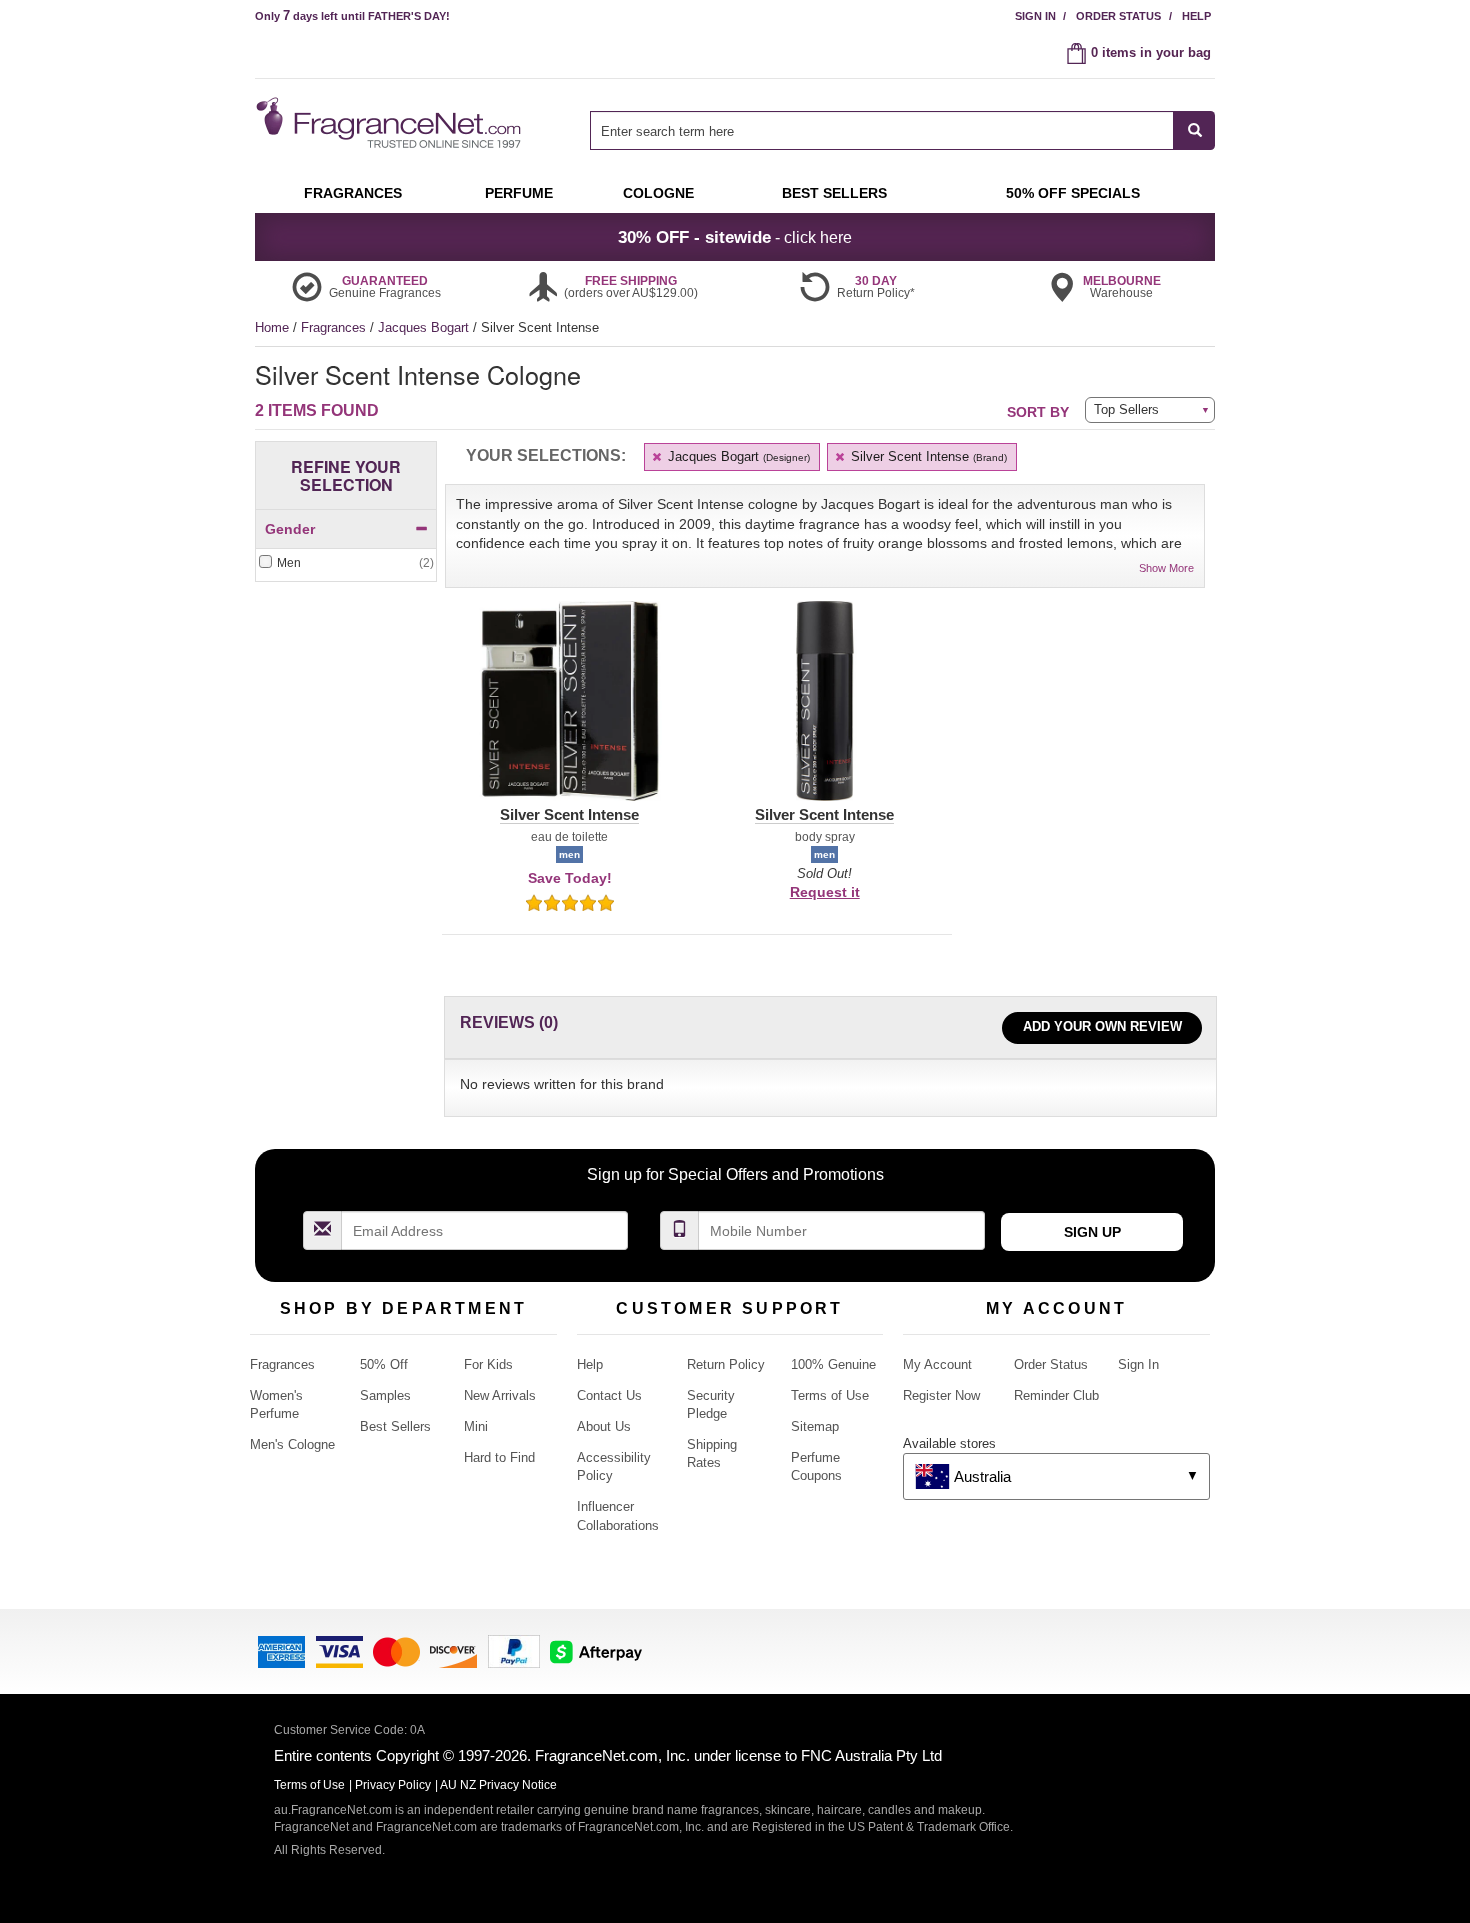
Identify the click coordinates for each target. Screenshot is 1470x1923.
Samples (385, 1395)
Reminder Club (1056, 1395)
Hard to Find (499, 1457)
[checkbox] (346, 563)
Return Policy (726, 1364)
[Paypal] (514, 1649)
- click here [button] (735, 237)
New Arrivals (500, 1395)
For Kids (488, 1364)
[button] (569, 713)
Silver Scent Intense (927, 456)
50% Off (384, 1364)
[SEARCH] (1194, 130)
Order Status (1118, 16)
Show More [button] (1166, 568)
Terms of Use (830, 1395)
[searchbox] (882, 130)
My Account (937, 1364)
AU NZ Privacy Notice (498, 1785)
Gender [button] (290, 529)
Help (1196, 16)
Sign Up (1092, 1232)
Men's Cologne (292, 1444)
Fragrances (335, 327)
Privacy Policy (393, 1785)
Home (272, 327)
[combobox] (902, 130)
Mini (476, 1426)
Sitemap (815, 1426)
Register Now (941, 1395)
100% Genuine (833, 1364)
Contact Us (609, 1395)
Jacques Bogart (425, 327)
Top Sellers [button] (1126, 409)
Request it (825, 892)
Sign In (1035, 16)
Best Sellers (395, 1426)
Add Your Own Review (1102, 1026)
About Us (604, 1426)
